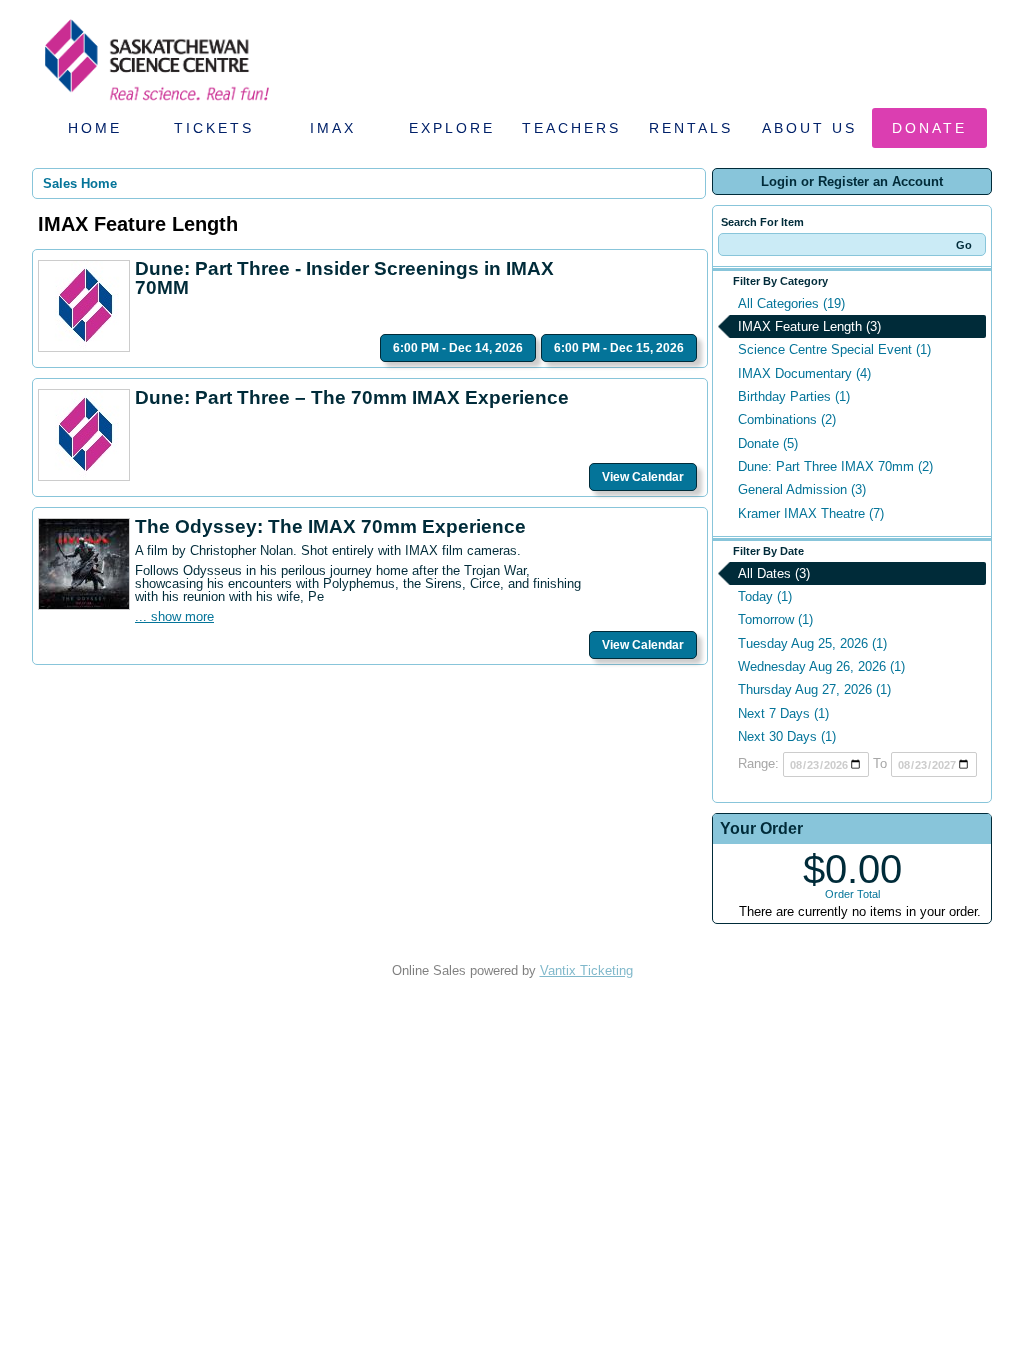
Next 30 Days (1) (787, 736)
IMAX (333, 128)
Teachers (571, 128)
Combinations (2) (787, 419)
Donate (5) (768, 443)
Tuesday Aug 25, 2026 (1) (812, 643)
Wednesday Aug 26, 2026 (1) (821, 666)
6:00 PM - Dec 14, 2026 (458, 348)
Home (95, 128)
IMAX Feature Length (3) (809, 326)
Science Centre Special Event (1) (834, 349)
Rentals (691, 128)
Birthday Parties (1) (794, 396)
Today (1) (765, 596)
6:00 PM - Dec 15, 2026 (619, 348)
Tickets (214, 128)
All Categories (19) (791, 303)
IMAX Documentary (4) (804, 373)
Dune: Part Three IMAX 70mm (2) (835, 466)
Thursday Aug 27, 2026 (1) (814, 689)
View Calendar (643, 477)
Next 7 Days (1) (783, 713)
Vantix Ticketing (586, 970)
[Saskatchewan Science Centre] (155, 102)
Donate (929, 128)
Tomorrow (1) (775, 619)
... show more (174, 616)
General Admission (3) (802, 489)
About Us (809, 128)
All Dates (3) (774, 573)
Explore (452, 128)
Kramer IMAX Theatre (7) (811, 513)
